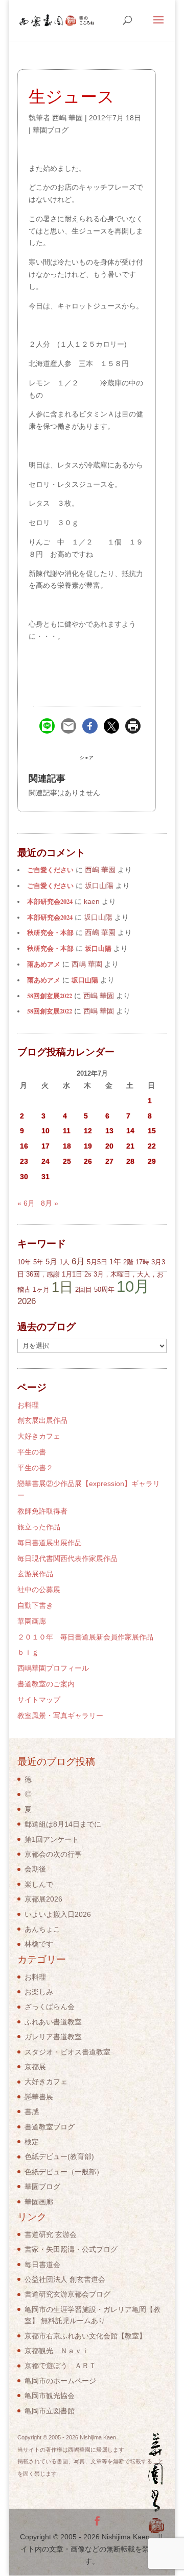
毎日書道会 (42, 2265)
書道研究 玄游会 (51, 2234)
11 (67, 1131)
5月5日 (97, 1262)
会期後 (35, 1869)
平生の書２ (35, 1468)
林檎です (39, 1944)
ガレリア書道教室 (53, 2037)
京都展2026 (43, 1899)
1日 (62, 1287)
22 (152, 1146)
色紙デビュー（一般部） (64, 2172)
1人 (64, 1262)
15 (152, 1131)
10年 (24, 1262)
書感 (32, 2112)
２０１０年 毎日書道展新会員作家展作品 (85, 1637)
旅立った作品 (39, 1527)
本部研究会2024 (50, 901)
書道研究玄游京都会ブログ (67, 2294)
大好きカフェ (39, 1436)
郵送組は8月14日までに (63, 1824)
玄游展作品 (35, 1574)
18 (67, 1146)
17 (45, 1146)
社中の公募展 (39, 1590)
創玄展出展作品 (42, 1420)
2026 (27, 1301)
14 (130, 1131)
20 (109, 1146)
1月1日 (72, 1274)
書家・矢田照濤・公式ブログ (71, 2249)
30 (24, 1177)
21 (130, 1146)
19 (88, 1146)
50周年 (104, 1290)
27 (109, 1161)
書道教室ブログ (50, 2127)
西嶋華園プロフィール (53, 1668)
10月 (133, 1286)
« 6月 (26, 1203)
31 (45, 1177)
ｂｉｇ (28, 1652)
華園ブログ (51, 130)
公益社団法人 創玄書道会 (65, 2279)
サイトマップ (39, 1700)
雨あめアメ (44, 964)
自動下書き (35, 1605)
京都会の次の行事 (53, 1854)
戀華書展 (39, 2097)
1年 (115, 1261)
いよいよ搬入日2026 (58, 1914)
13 (109, 1131)
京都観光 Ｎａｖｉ (57, 2351)
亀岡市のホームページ (60, 2381)
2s (88, 1274)
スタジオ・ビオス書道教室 (67, 2052)
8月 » (50, 1203)
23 (24, 1161)
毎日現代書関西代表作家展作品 (67, 1558)
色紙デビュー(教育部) (59, 2156)
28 (130, 1161)
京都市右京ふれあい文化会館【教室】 (85, 2336)
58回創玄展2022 (50, 996)
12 (88, 1131)
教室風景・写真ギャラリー (60, 1715)
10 (45, 1131)
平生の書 (32, 1452)
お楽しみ (39, 1992)
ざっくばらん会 (50, 2007)
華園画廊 (32, 1621)
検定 (32, 2142)
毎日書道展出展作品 (50, 1543)
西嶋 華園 (67, 118)
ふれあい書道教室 (53, 2022)
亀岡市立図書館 (50, 2411)
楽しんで (39, 1884)
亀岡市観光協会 (50, 2396)
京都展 (35, 2067)
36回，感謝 (43, 1274)
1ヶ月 (41, 1290)
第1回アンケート (52, 1839)
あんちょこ (42, 1929)
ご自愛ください (50, 870)
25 (67, 1161)
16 (24, 1146)
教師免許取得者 (42, 1511)
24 (45, 1161)
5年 (38, 1262)
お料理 (28, 1405)
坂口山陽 (98, 948)
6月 (78, 1261)
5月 (51, 1261)
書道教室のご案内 (46, 1684)
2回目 (84, 1290)
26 (88, 1161)
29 (152, 1161)
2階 (128, 1262)
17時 (142, 1262)
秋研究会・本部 (50, 932)
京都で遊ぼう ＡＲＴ (60, 2365)
